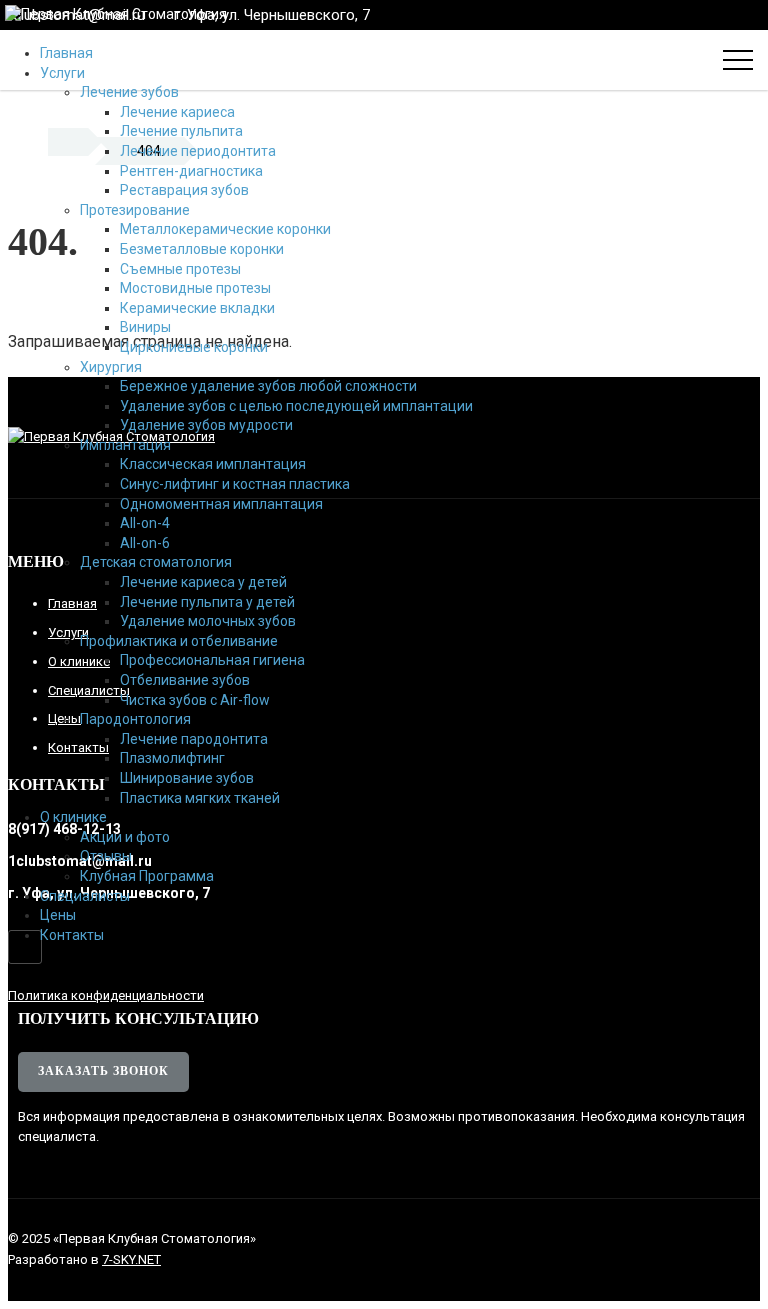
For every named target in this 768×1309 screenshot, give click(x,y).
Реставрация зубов (184, 190)
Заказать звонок (103, 1071)
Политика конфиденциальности (106, 995)
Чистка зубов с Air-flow (195, 700)
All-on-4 (145, 523)
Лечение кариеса (177, 112)
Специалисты (85, 896)
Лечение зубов (129, 92)
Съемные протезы (180, 269)
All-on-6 (145, 543)
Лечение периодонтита (198, 151)
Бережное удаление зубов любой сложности (268, 386)
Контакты (72, 935)
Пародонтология (135, 719)
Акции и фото (125, 837)
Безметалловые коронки (202, 249)
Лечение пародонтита (194, 739)
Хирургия (111, 367)
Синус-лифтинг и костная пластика (235, 484)
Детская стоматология (156, 562)
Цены (58, 915)
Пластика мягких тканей (200, 798)
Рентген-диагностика (191, 171)
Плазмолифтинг (172, 758)
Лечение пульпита (181, 131)
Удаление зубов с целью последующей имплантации (296, 406)
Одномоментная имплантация (221, 504)
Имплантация (125, 445)
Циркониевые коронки (194, 347)
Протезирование (135, 210)
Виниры (145, 327)
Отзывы (106, 856)
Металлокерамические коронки (225, 229)
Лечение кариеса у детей (203, 582)
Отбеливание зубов (185, 680)
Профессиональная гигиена (212, 660)
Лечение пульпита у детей (207, 602)
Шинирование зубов (187, 778)
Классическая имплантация (213, 464)
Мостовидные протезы (195, 288)
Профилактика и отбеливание (179, 641)
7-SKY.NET (131, 1259)
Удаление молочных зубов (208, 621)
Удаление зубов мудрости (206, 425)
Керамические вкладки (197, 308)
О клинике (73, 817)
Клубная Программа (147, 876)
